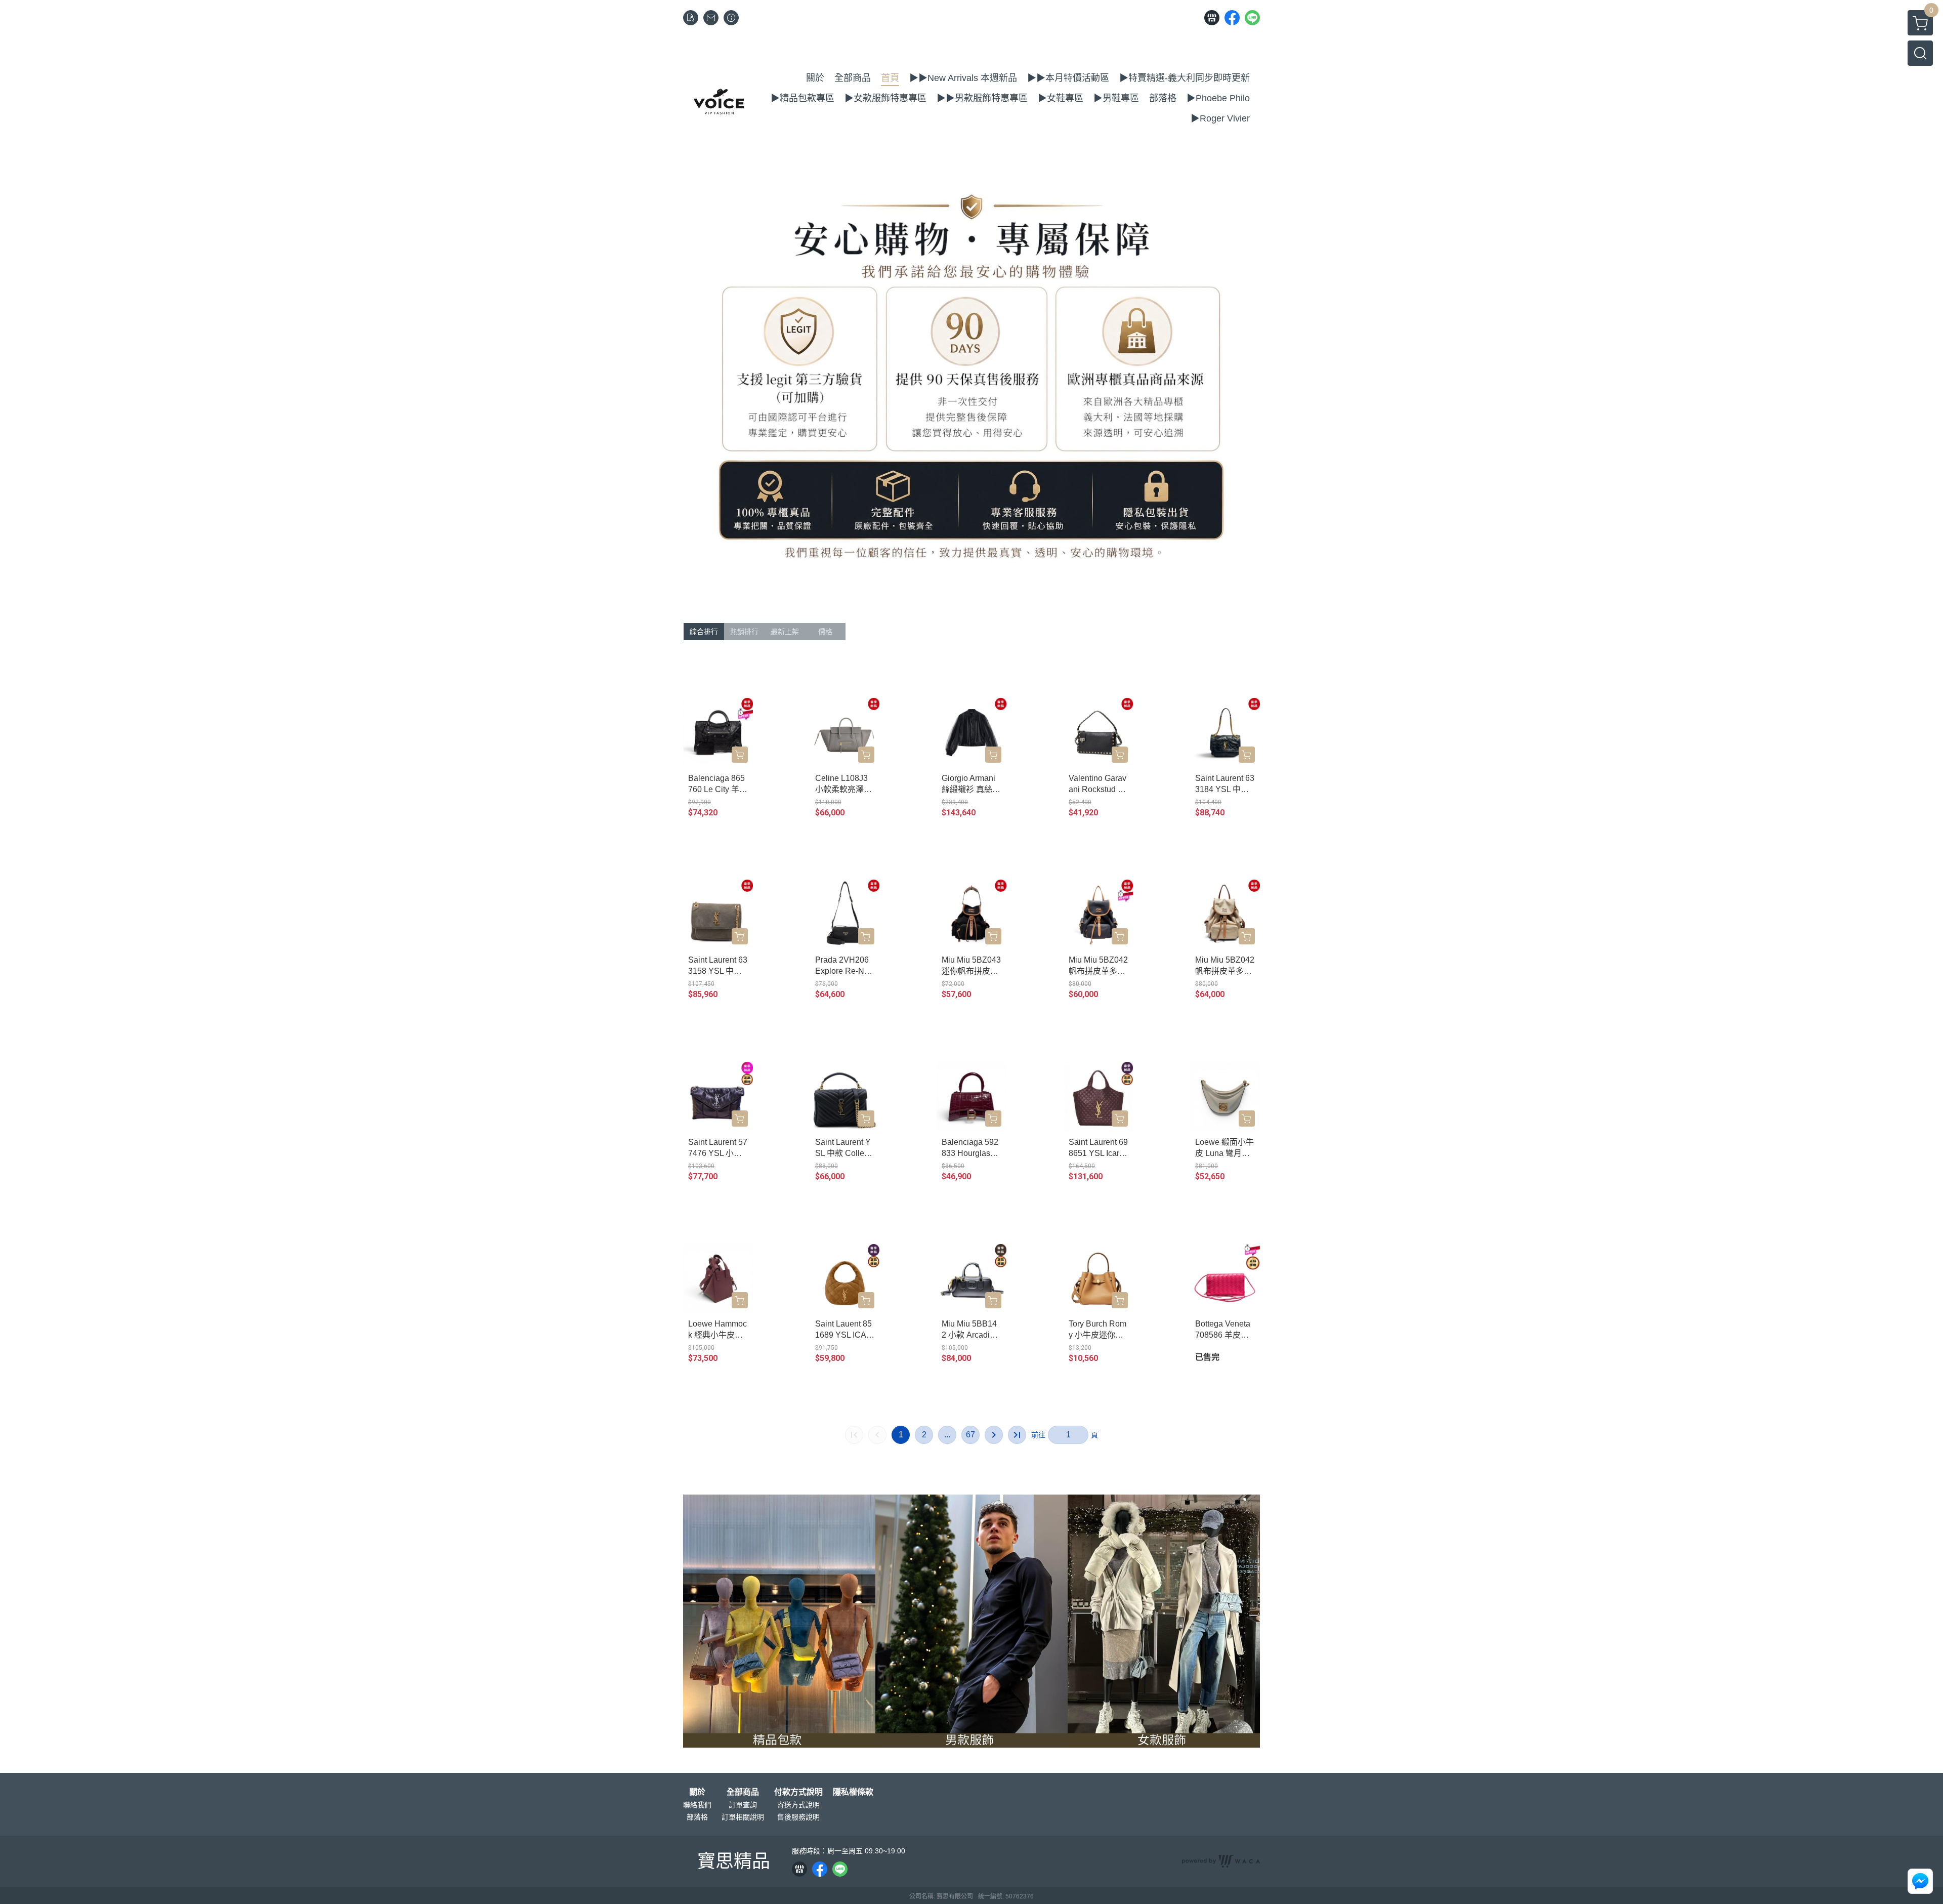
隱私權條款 (853, 1792)
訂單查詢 (743, 1805)
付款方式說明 (798, 1792)
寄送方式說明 (798, 1805)
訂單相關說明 (743, 1817)
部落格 (697, 1817)
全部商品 (743, 1792)
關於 (697, 1792)
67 (970, 1435)
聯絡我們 (697, 1805)
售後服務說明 (798, 1817)
